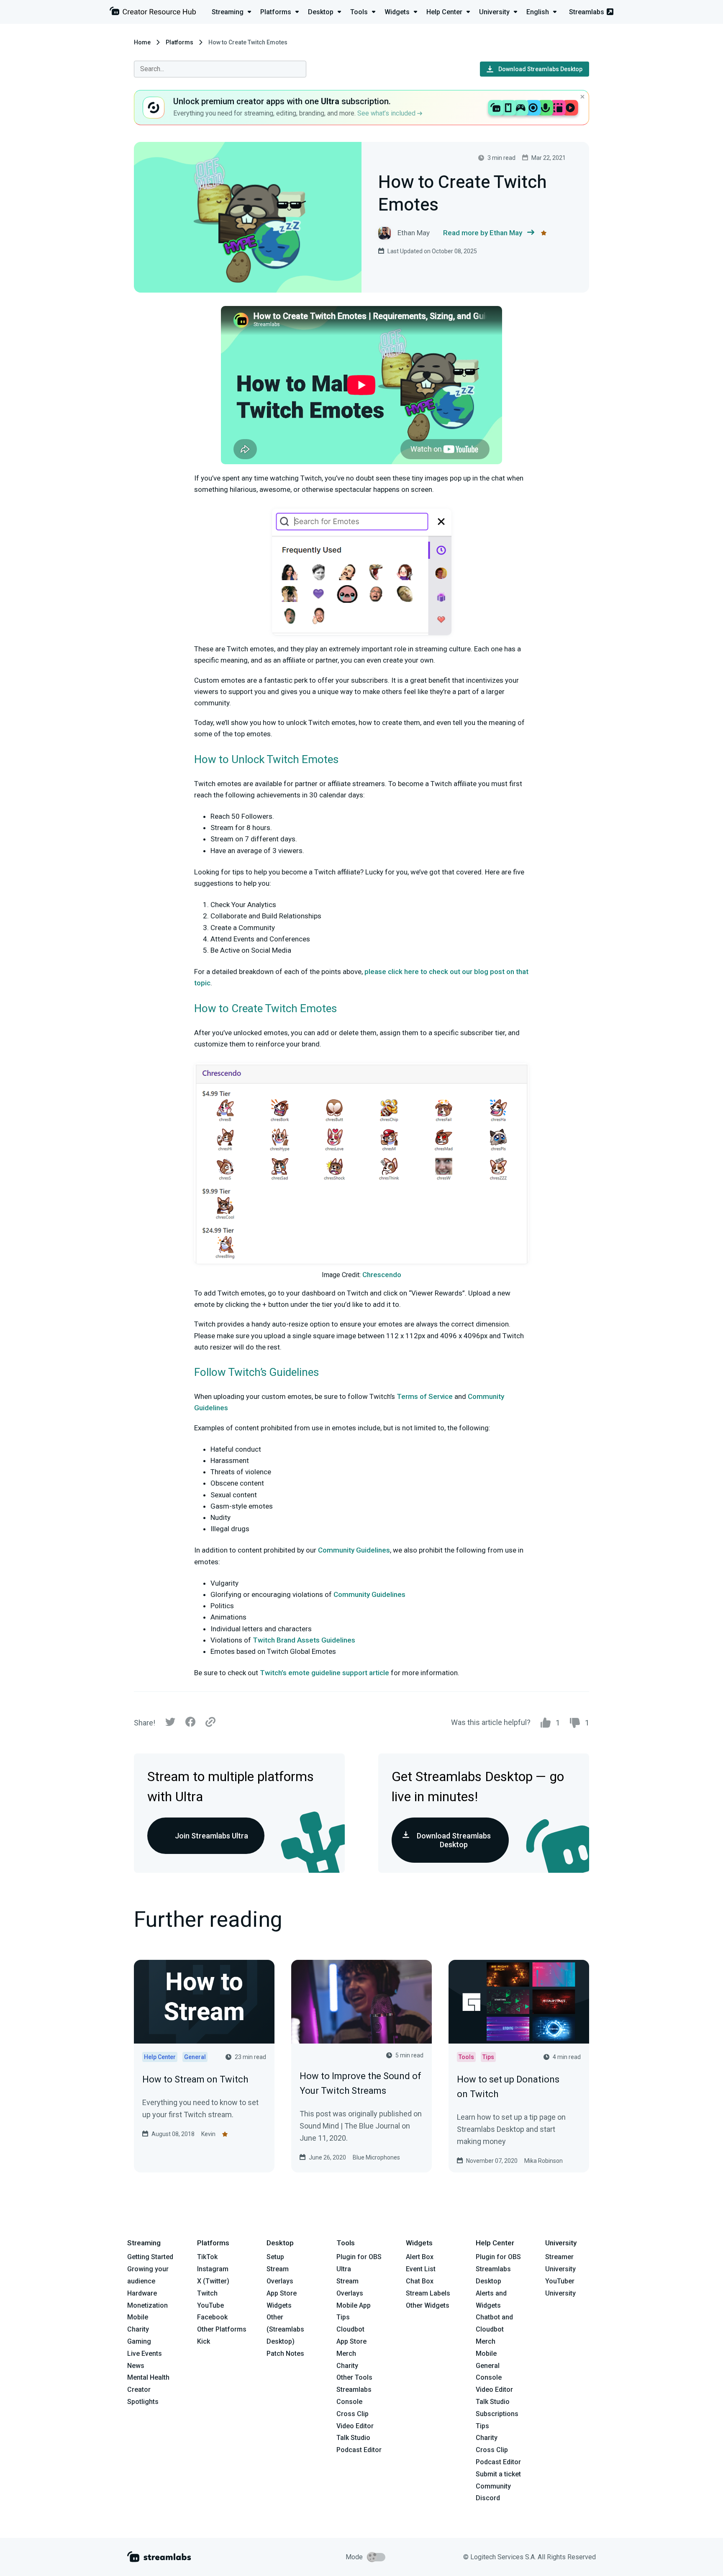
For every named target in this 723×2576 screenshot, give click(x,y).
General (488, 2366)
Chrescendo (382, 1275)
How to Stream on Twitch (195, 2079)
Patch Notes (285, 2354)
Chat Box (420, 2281)
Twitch (207, 2293)
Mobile (138, 2317)
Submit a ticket (498, 2474)
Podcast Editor (359, 2450)
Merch (346, 2354)
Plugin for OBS (359, 2257)
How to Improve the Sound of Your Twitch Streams (360, 2083)
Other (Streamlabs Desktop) (285, 2329)
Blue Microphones (376, 2157)
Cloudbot (350, 2329)
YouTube (210, 2305)
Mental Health (148, 2377)
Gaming (139, 2341)
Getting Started (150, 2257)
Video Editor (355, 2426)
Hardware (142, 2293)
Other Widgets (428, 2305)
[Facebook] (190, 1724)
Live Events (145, 2354)
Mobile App (354, 2305)
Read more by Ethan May (483, 233)
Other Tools (354, 2377)
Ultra (344, 2269)
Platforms (179, 42)
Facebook (212, 2317)
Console (489, 2377)
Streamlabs (587, 12)
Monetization (147, 2305)
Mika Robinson (544, 2161)
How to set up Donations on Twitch (508, 2087)
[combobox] (220, 69)
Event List (421, 2269)
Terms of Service (425, 1396)
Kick (204, 2341)
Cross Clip (353, 2414)
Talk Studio (353, 2438)
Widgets (279, 2305)
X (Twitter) (213, 2281)
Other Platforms (222, 2329)
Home (142, 42)
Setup (275, 2257)
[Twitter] (170, 1724)
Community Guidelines (354, 1550)
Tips (343, 2317)
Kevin (208, 2134)
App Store (282, 2293)
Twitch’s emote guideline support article (324, 1673)
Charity (138, 2329)
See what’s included (387, 113)
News (136, 2366)
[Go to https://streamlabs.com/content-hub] (153, 13)
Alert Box (420, 2257)
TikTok (207, 2257)
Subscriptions (497, 2414)
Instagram (213, 2269)
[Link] (210, 1722)
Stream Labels (428, 2293)
